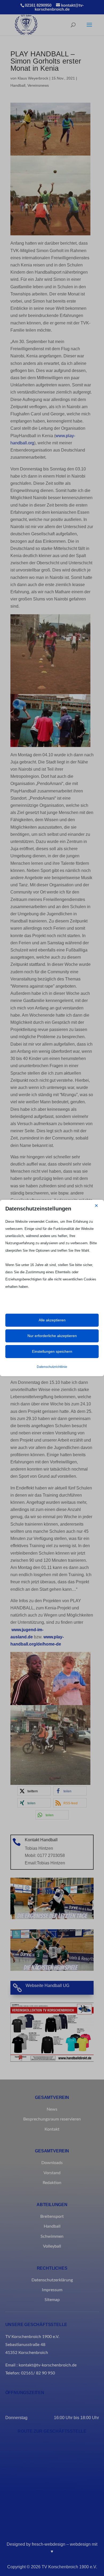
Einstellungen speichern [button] (52, 1351)
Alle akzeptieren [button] (52, 1320)
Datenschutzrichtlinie (52, 1367)
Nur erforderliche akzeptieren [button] (52, 1336)
